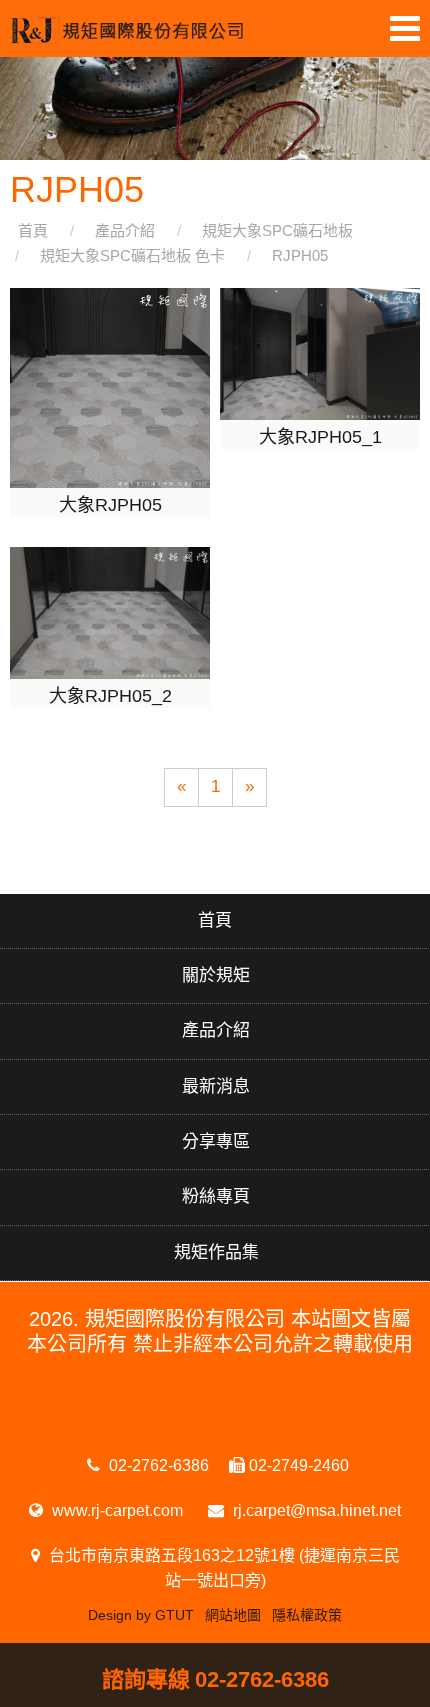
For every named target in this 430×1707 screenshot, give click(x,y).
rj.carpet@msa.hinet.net (315, 1510)
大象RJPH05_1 (320, 437)
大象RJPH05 (110, 505)
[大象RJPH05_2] (110, 612)
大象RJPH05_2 (110, 696)
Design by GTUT (141, 1615)
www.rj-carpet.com (115, 1510)
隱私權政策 (307, 1615)
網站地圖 (233, 1615)
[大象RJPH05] (110, 386)
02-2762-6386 (157, 1465)
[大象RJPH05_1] (320, 353)
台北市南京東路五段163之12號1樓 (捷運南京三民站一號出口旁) (222, 1568)
